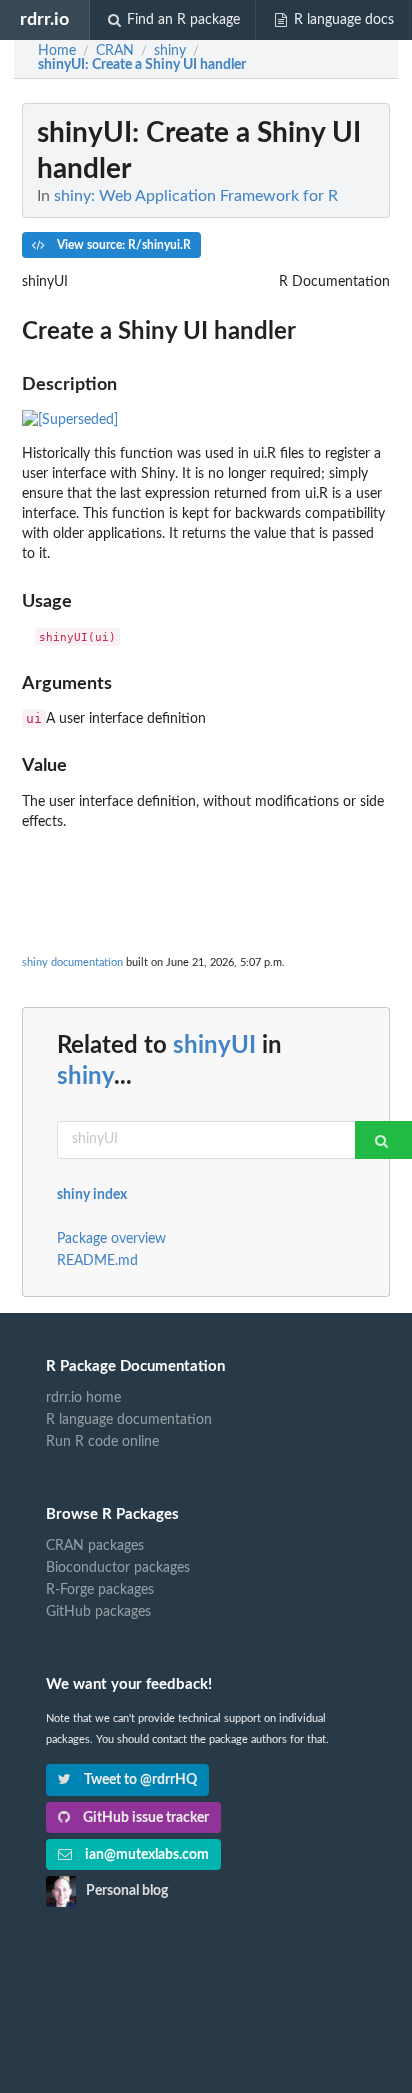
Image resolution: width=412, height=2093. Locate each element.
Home (57, 51)
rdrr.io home (83, 1398)
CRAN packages (95, 1546)
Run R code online (102, 1442)
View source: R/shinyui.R (122, 245)
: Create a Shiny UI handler (142, 65)
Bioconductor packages (118, 1568)
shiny (85, 1077)
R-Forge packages (100, 1590)
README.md (97, 1261)
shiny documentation (72, 962)
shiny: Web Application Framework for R (196, 196)
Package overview (111, 1239)
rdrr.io (44, 19)
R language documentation (129, 1420)
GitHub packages (98, 1612)
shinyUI (214, 1046)
